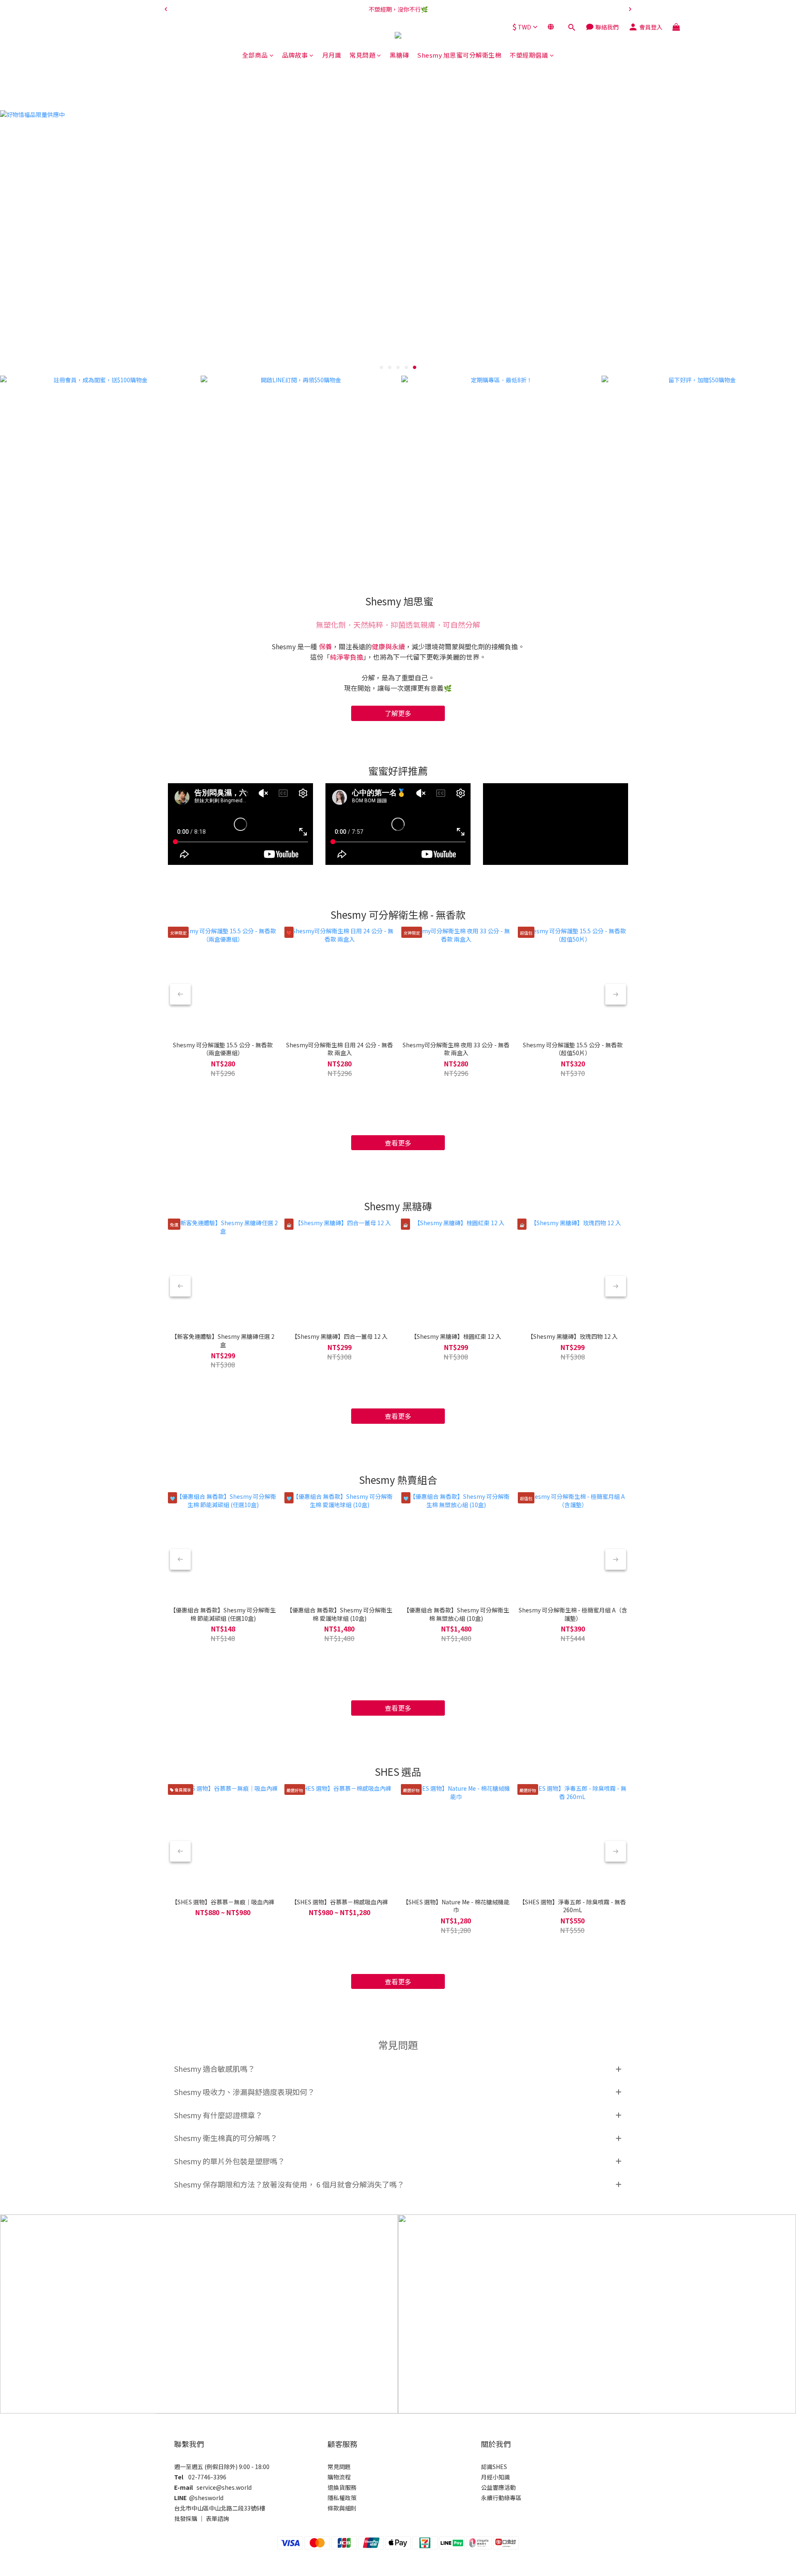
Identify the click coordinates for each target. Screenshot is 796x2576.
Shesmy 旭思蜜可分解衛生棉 (459, 55)
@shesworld (206, 2498)
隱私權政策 (342, 2498)
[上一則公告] (166, 9)
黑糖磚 (399, 55)
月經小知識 (495, 2477)
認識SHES (494, 2467)
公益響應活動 (498, 2487)
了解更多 (398, 713)
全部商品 (255, 55)
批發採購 (186, 2518)
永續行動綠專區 (501, 2498)
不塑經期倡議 (529, 55)
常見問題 (362, 55)
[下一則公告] (630, 9)
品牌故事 (295, 55)
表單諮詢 (217, 2518)
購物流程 (339, 2477)
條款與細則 (342, 2508)
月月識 (332, 55)
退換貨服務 (342, 2487)
